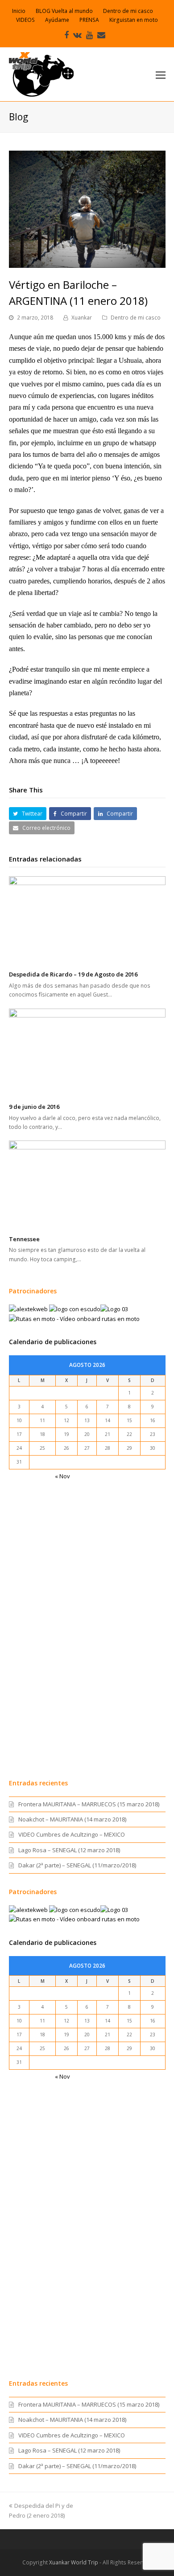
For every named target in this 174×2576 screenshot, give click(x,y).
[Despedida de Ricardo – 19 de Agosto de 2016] (87, 920)
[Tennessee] (87, 1185)
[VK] (77, 35)
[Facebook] (66, 35)
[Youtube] (89, 35)
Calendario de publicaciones (53, 1342)
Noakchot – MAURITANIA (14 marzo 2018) (72, 1819)
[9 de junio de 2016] (87, 1053)
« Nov (62, 1476)
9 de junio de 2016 (34, 1107)
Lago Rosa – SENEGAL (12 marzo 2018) (69, 1850)
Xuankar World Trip (74, 2562)
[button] (161, 74)
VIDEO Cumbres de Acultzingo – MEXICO (72, 1834)
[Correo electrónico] (101, 35)
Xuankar (82, 318)
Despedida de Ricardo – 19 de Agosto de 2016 (73, 974)
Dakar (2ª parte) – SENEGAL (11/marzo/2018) (77, 1865)
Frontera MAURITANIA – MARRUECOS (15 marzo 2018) (89, 1804)
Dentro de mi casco (136, 318)
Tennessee (24, 1239)
